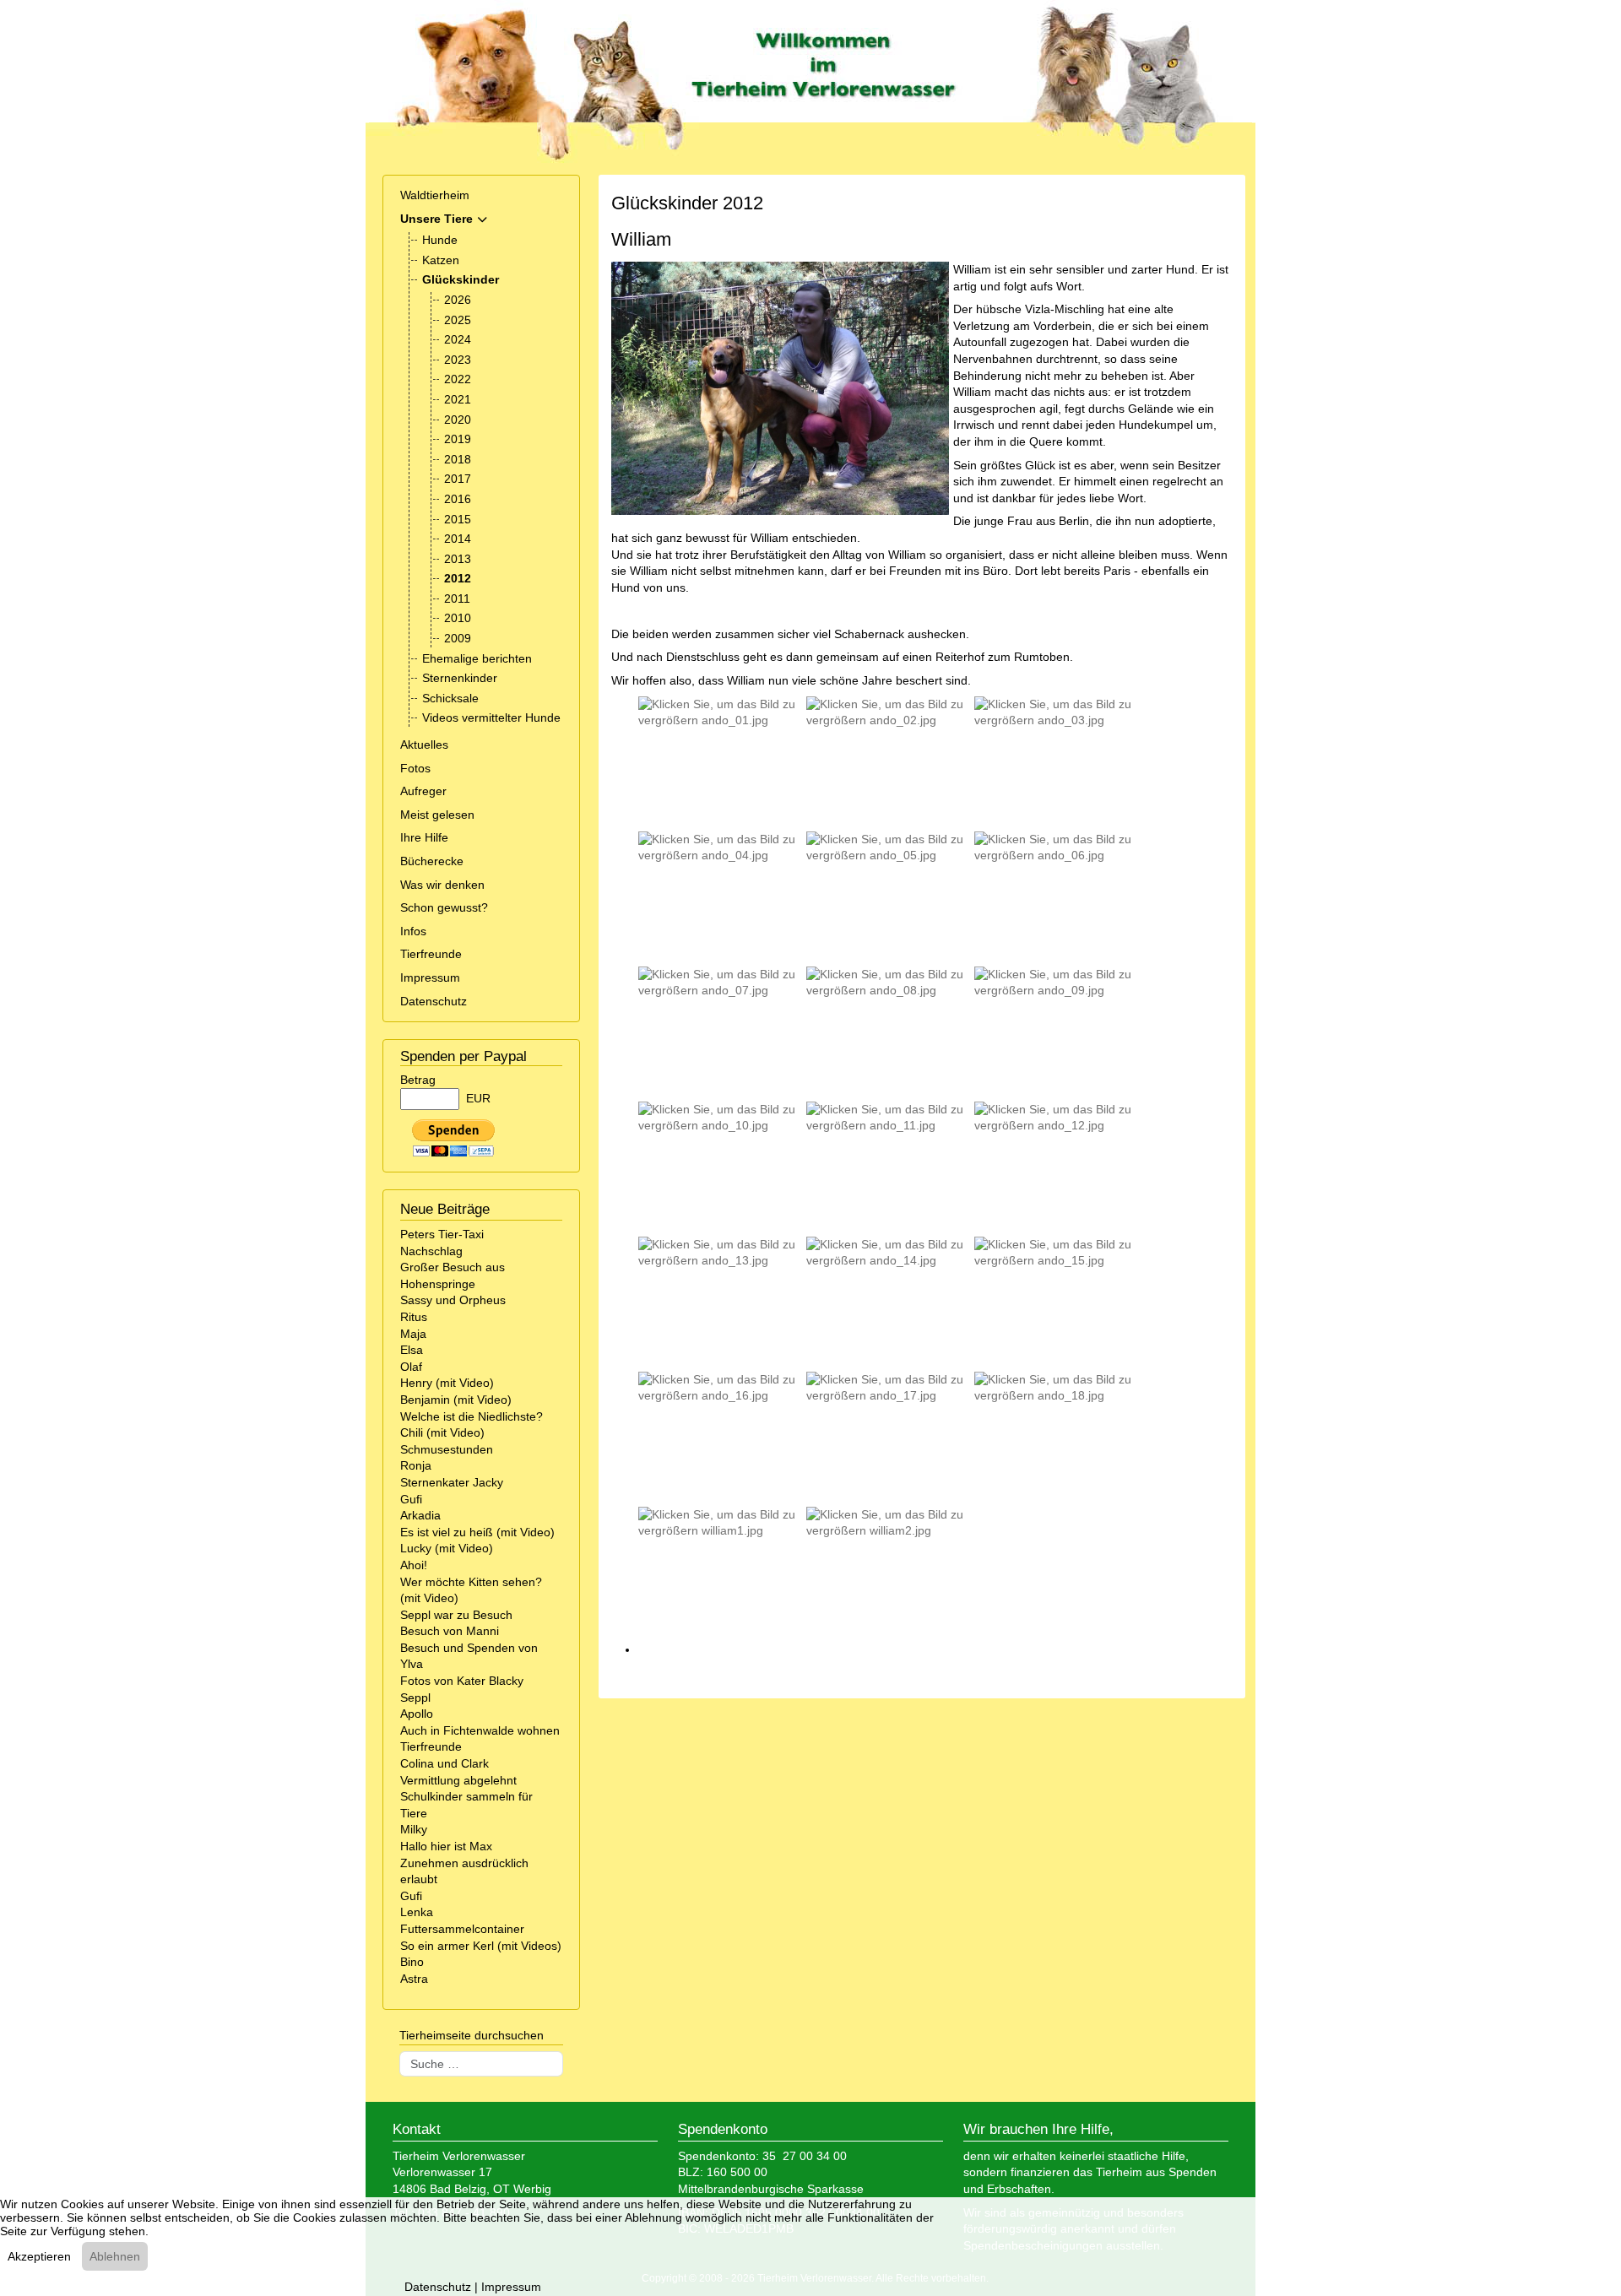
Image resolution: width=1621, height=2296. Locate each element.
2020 (458, 420)
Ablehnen (115, 2256)
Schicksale (450, 698)
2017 (458, 479)
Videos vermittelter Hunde (491, 717)
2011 (457, 598)
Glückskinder (461, 279)
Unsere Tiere (436, 219)
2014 (458, 539)
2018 (458, 459)
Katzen (441, 260)
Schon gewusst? (444, 907)
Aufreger (423, 791)
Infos (413, 931)
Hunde (440, 240)
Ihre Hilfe (424, 837)
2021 (458, 399)
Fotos (415, 768)
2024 (458, 339)
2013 (458, 559)
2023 (458, 360)
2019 (458, 439)
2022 (458, 379)
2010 (458, 618)
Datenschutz (434, 1001)
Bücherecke (432, 861)
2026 (458, 300)
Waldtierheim (435, 195)
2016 (458, 499)
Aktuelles (424, 745)
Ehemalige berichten (477, 658)
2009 (458, 638)
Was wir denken (442, 885)
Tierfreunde (431, 954)
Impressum (430, 977)
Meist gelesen (437, 815)
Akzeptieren (39, 2256)
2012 (458, 578)
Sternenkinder (460, 678)
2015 (458, 519)
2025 (458, 320)
